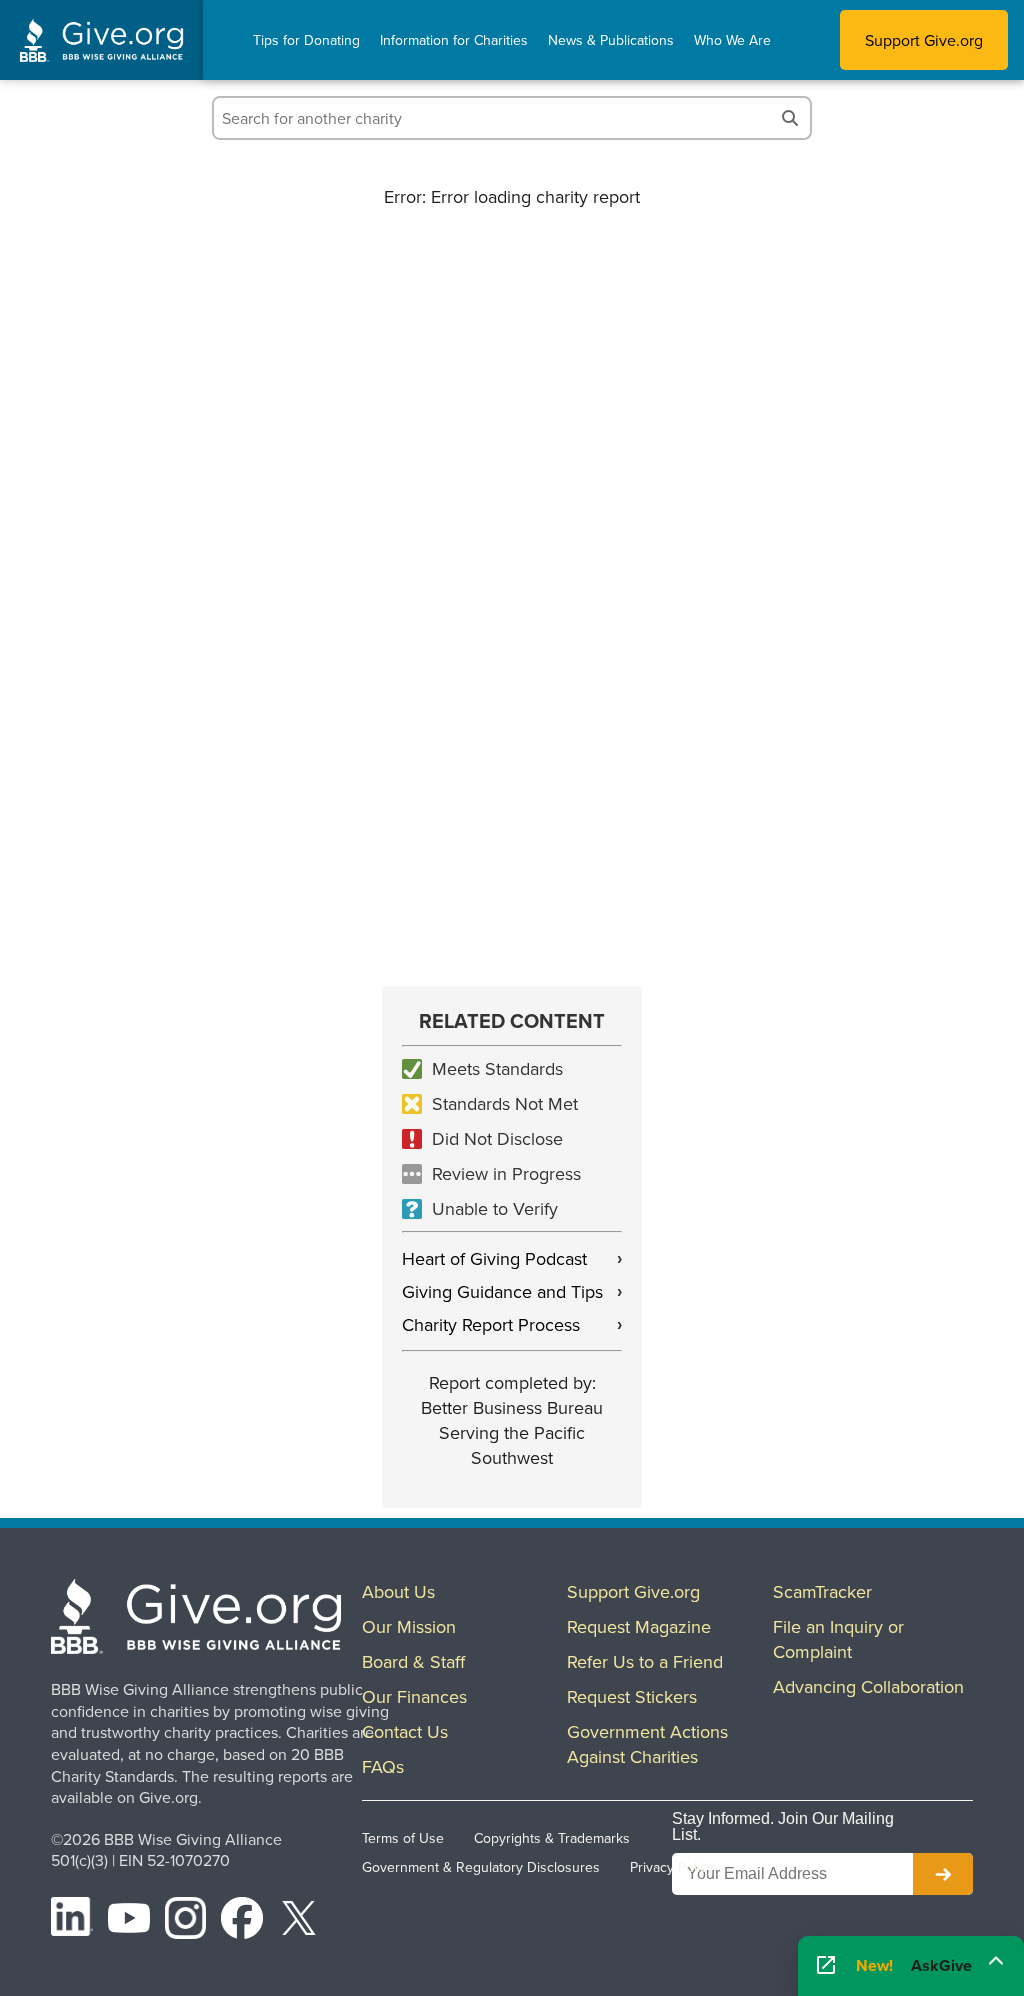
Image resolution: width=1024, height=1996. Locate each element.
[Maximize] (996, 1961)
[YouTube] (129, 1921)
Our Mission (409, 1626)
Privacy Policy (672, 1867)
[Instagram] (186, 1921)
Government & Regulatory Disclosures (481, 1867)
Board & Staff (413, 1661)
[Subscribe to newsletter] (943, 1874)
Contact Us (405, 1731)
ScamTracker (822, 1591)
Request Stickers (632, 1696)
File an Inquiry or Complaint (838, 1639)
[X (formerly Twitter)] (299, 1921)
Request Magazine (639, 1626)
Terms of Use (403, 1838)
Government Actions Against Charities (647, 1744)
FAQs (383, 1766)
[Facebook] (242, 1921)
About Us (398, 1591)
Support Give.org (924, 40)
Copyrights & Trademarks (552, 1838)
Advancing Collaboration (868, 1686)
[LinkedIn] (72, 1921)
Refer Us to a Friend (645, 1661)
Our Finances (414, 1696)
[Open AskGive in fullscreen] (826, 1966)
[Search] (790, 118)
